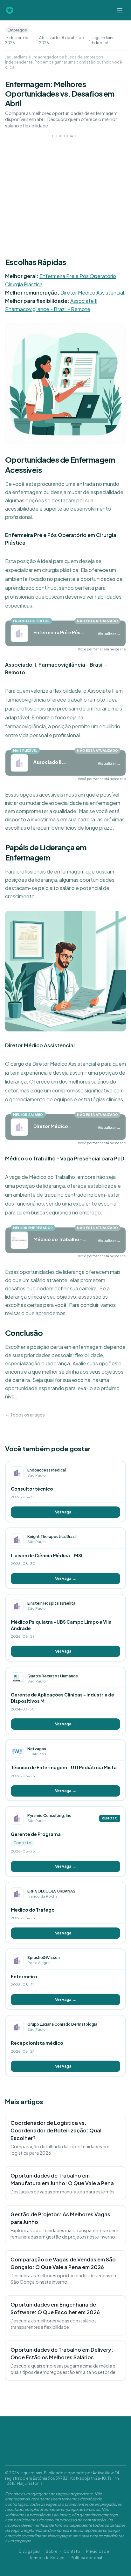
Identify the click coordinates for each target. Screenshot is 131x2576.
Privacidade (98, 2551)
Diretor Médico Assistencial (92, 292)
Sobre (52, 2551)
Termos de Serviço (47, 2558)
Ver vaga (66, 1512)
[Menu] (120, 10)
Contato (72, 2551)
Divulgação (29, 2551)
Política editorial (86, 2558)
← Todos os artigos (25, 1415)
